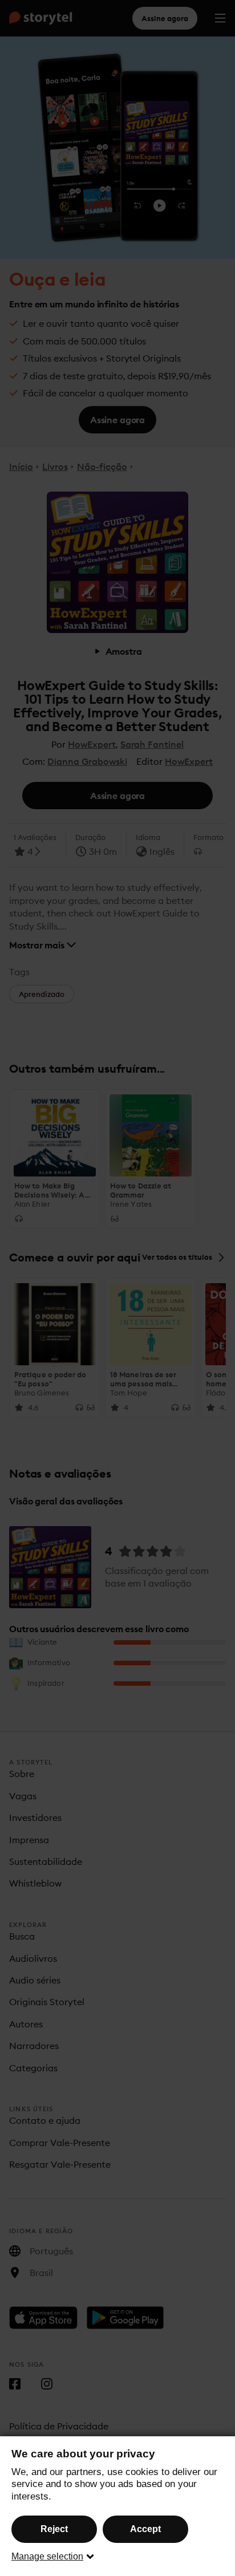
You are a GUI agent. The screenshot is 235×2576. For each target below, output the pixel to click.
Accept (145, 2529)
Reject (54, 2529)
